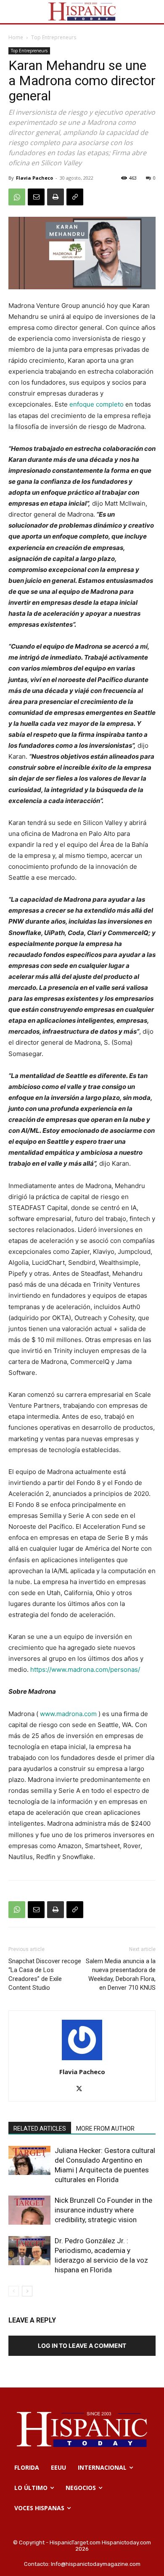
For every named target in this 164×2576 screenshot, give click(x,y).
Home (16, 37)
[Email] (36, 197)
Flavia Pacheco (34, 178)
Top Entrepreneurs (54, 37)
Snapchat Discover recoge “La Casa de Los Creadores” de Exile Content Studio (45, 1974)
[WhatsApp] (17, 197)
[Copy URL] (75, 197)
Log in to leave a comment (82, 2346)
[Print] (56, 197)
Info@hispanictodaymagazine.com (96, 2564)
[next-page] (27, 2291)
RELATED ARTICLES (40, 2129)
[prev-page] (14, 2291)
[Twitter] (82, 2089)
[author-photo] (82, 2060)
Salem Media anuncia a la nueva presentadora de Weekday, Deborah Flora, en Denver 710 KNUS (121, 1974)
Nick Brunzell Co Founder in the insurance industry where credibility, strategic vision (103, 2210)
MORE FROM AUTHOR (105, 2129)
